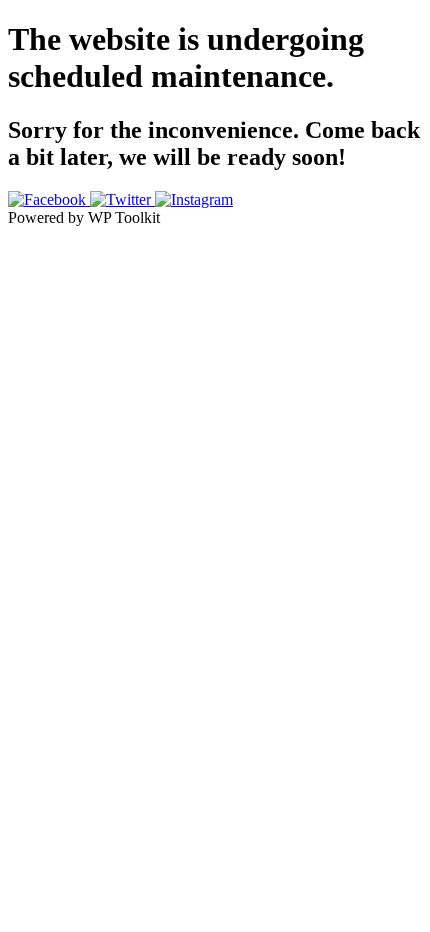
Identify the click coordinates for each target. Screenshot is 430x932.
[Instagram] (194, 199)
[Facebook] (49, 199)
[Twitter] (122, 199)
